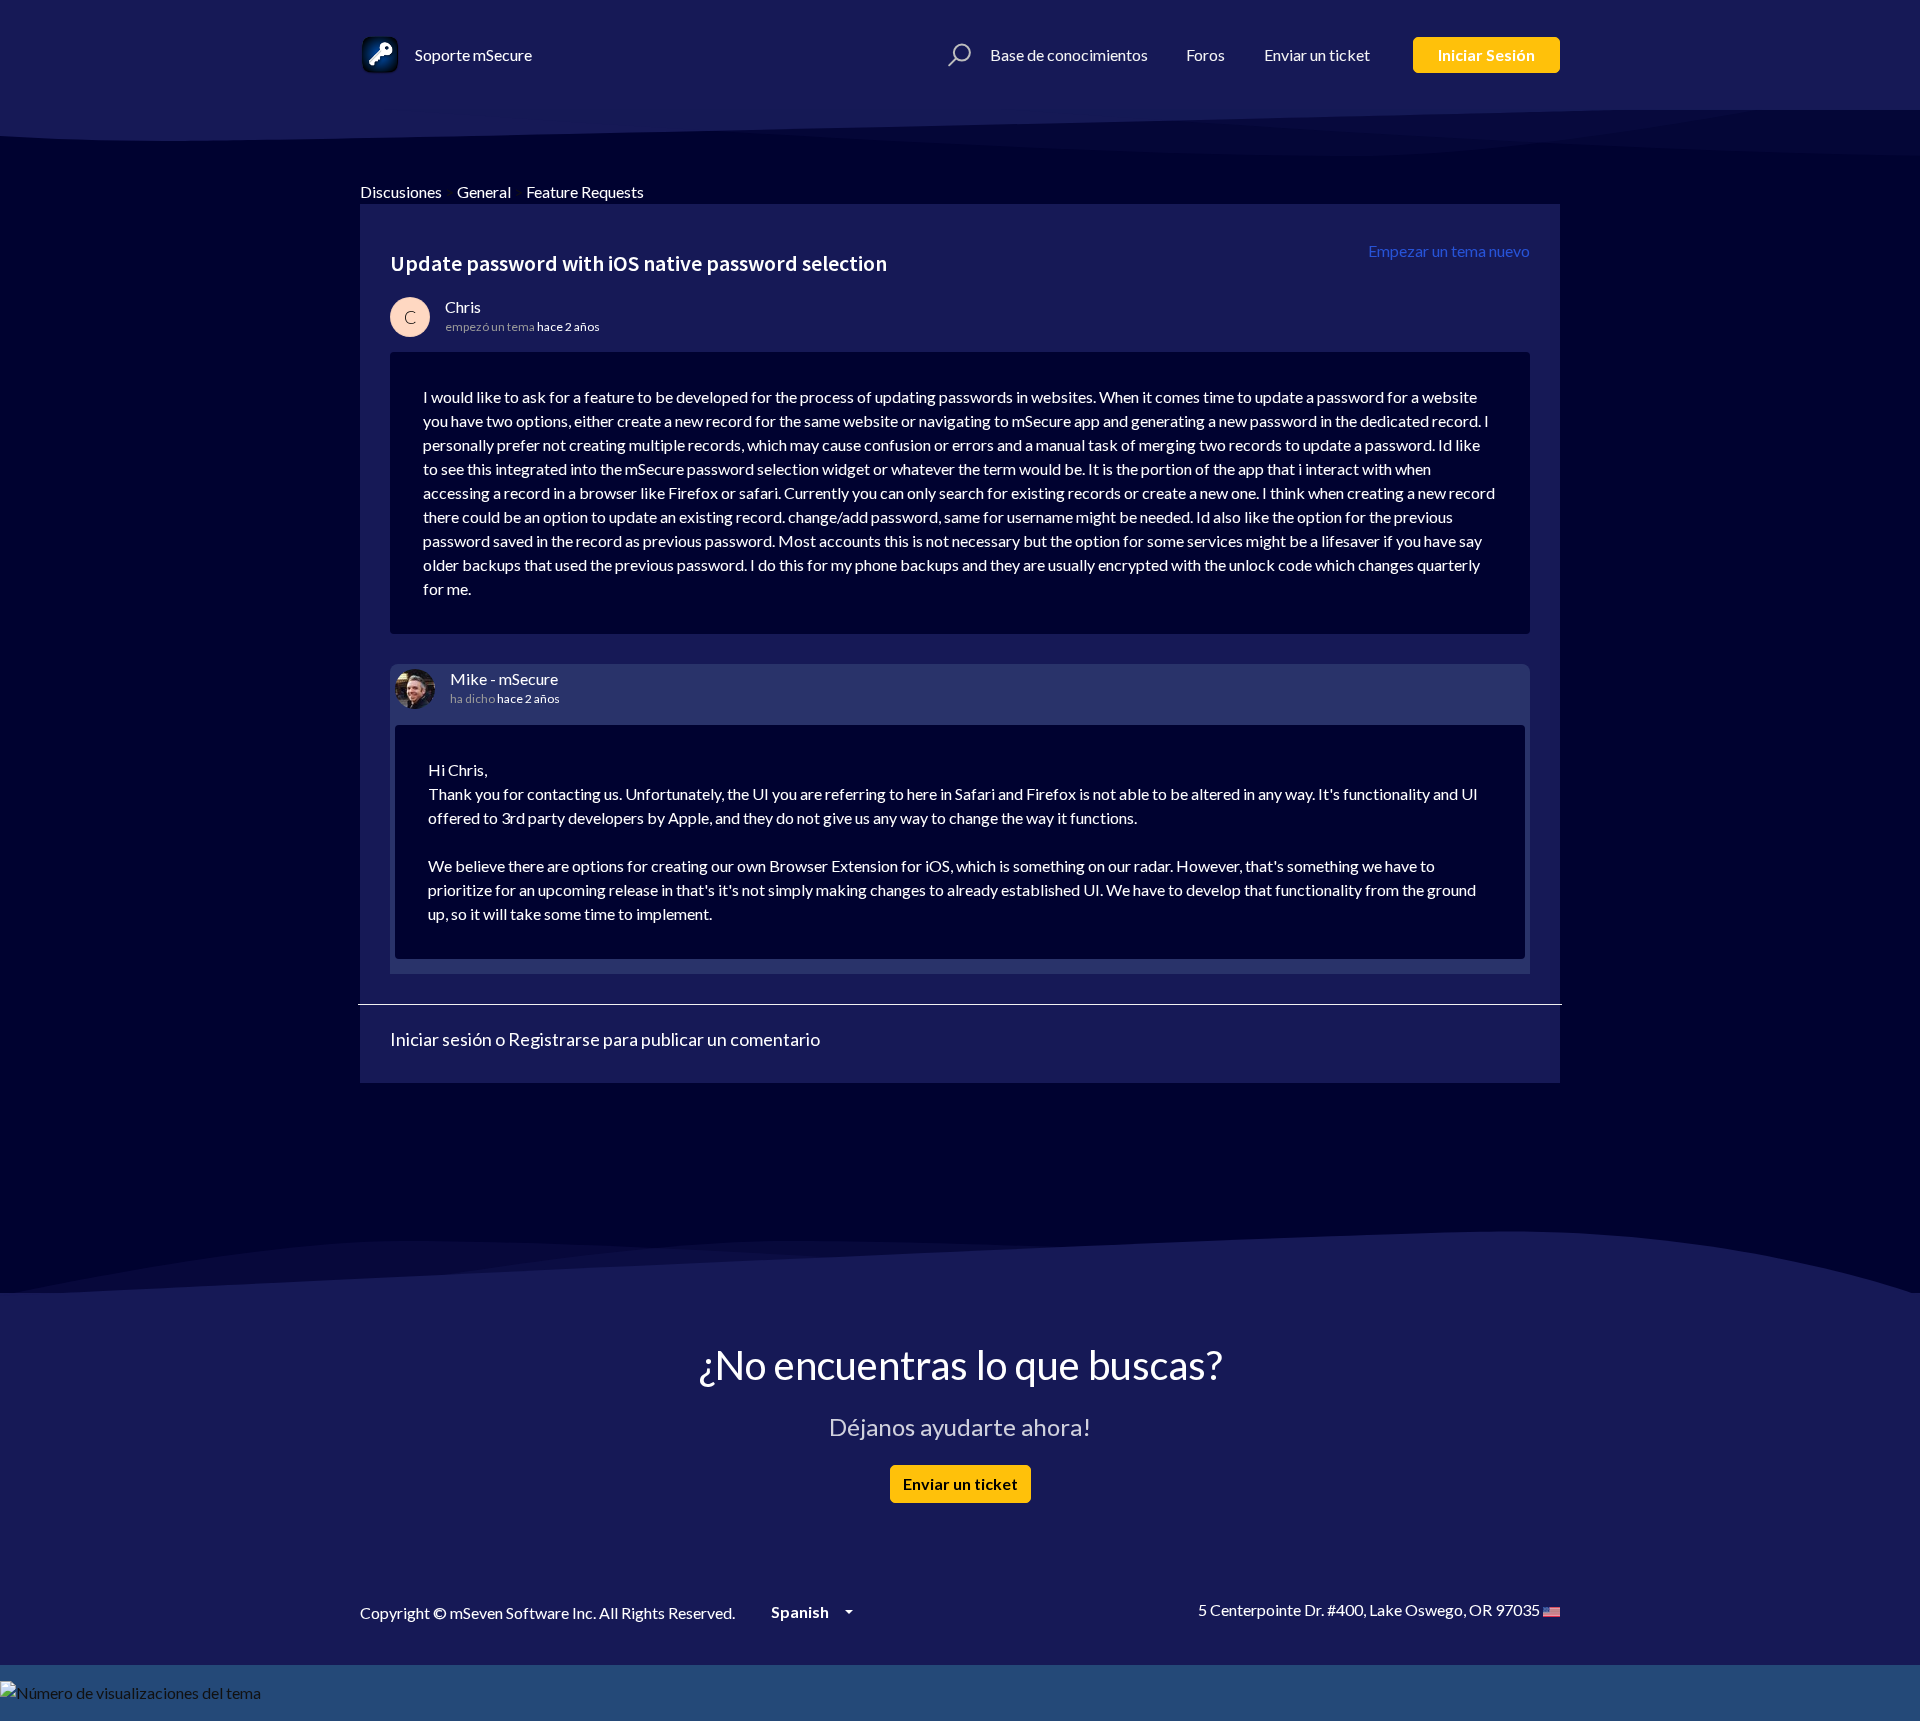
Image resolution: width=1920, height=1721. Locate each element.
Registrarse (554, 1039)
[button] (956, 55)
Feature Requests (585, 191)
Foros (1205, 54)
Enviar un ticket (1317, 54)
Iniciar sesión (1486, 54)
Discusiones (401, 191)
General (484, 191)
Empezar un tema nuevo (1449, 250)
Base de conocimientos (1069, 54)
